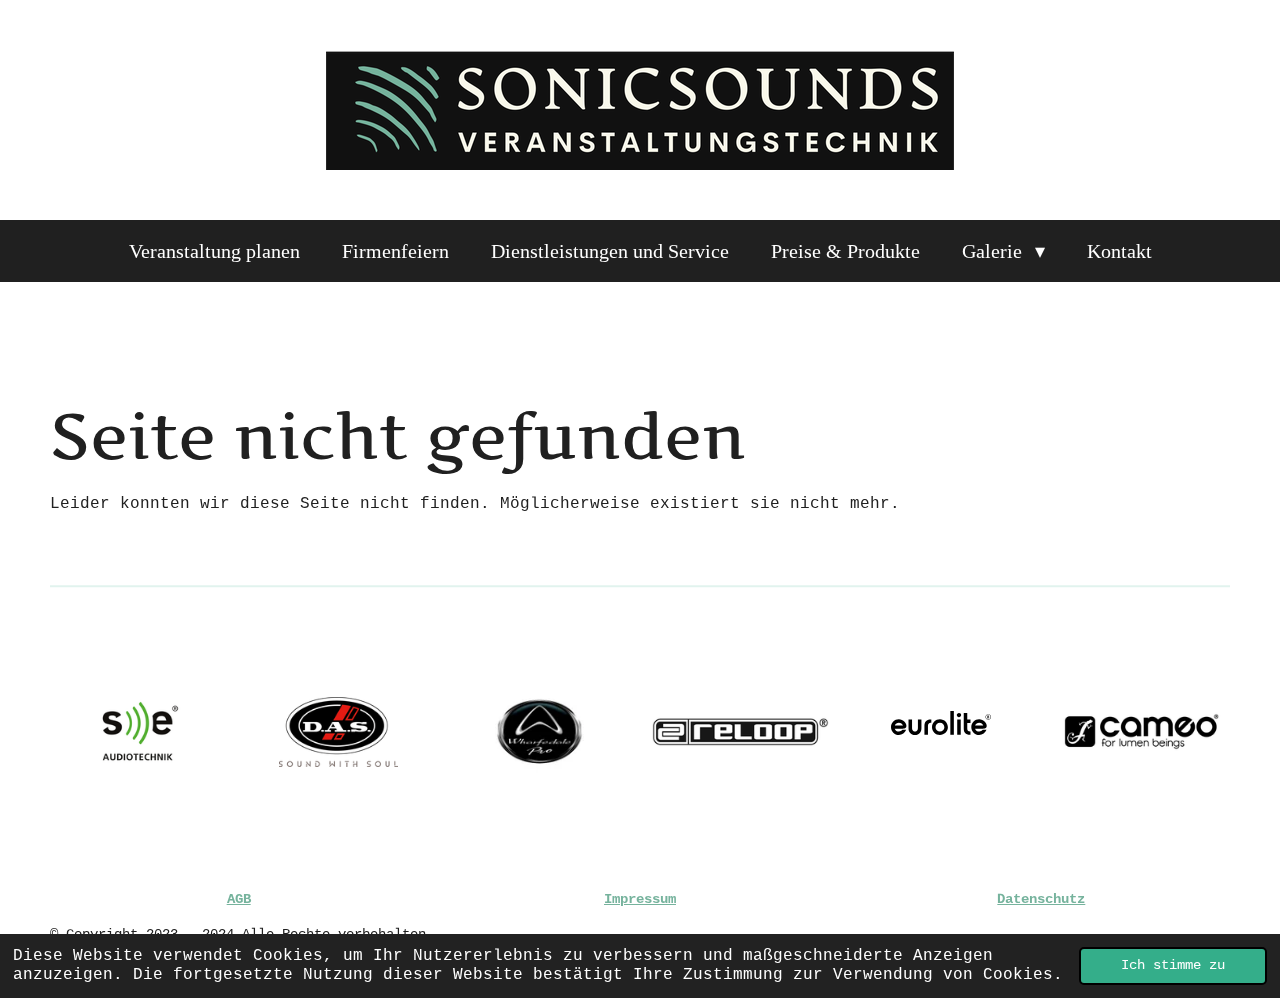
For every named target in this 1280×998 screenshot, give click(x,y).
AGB (239, 899)
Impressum (640, 899)
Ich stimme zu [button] (1173, 965)
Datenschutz (1041, 899)
